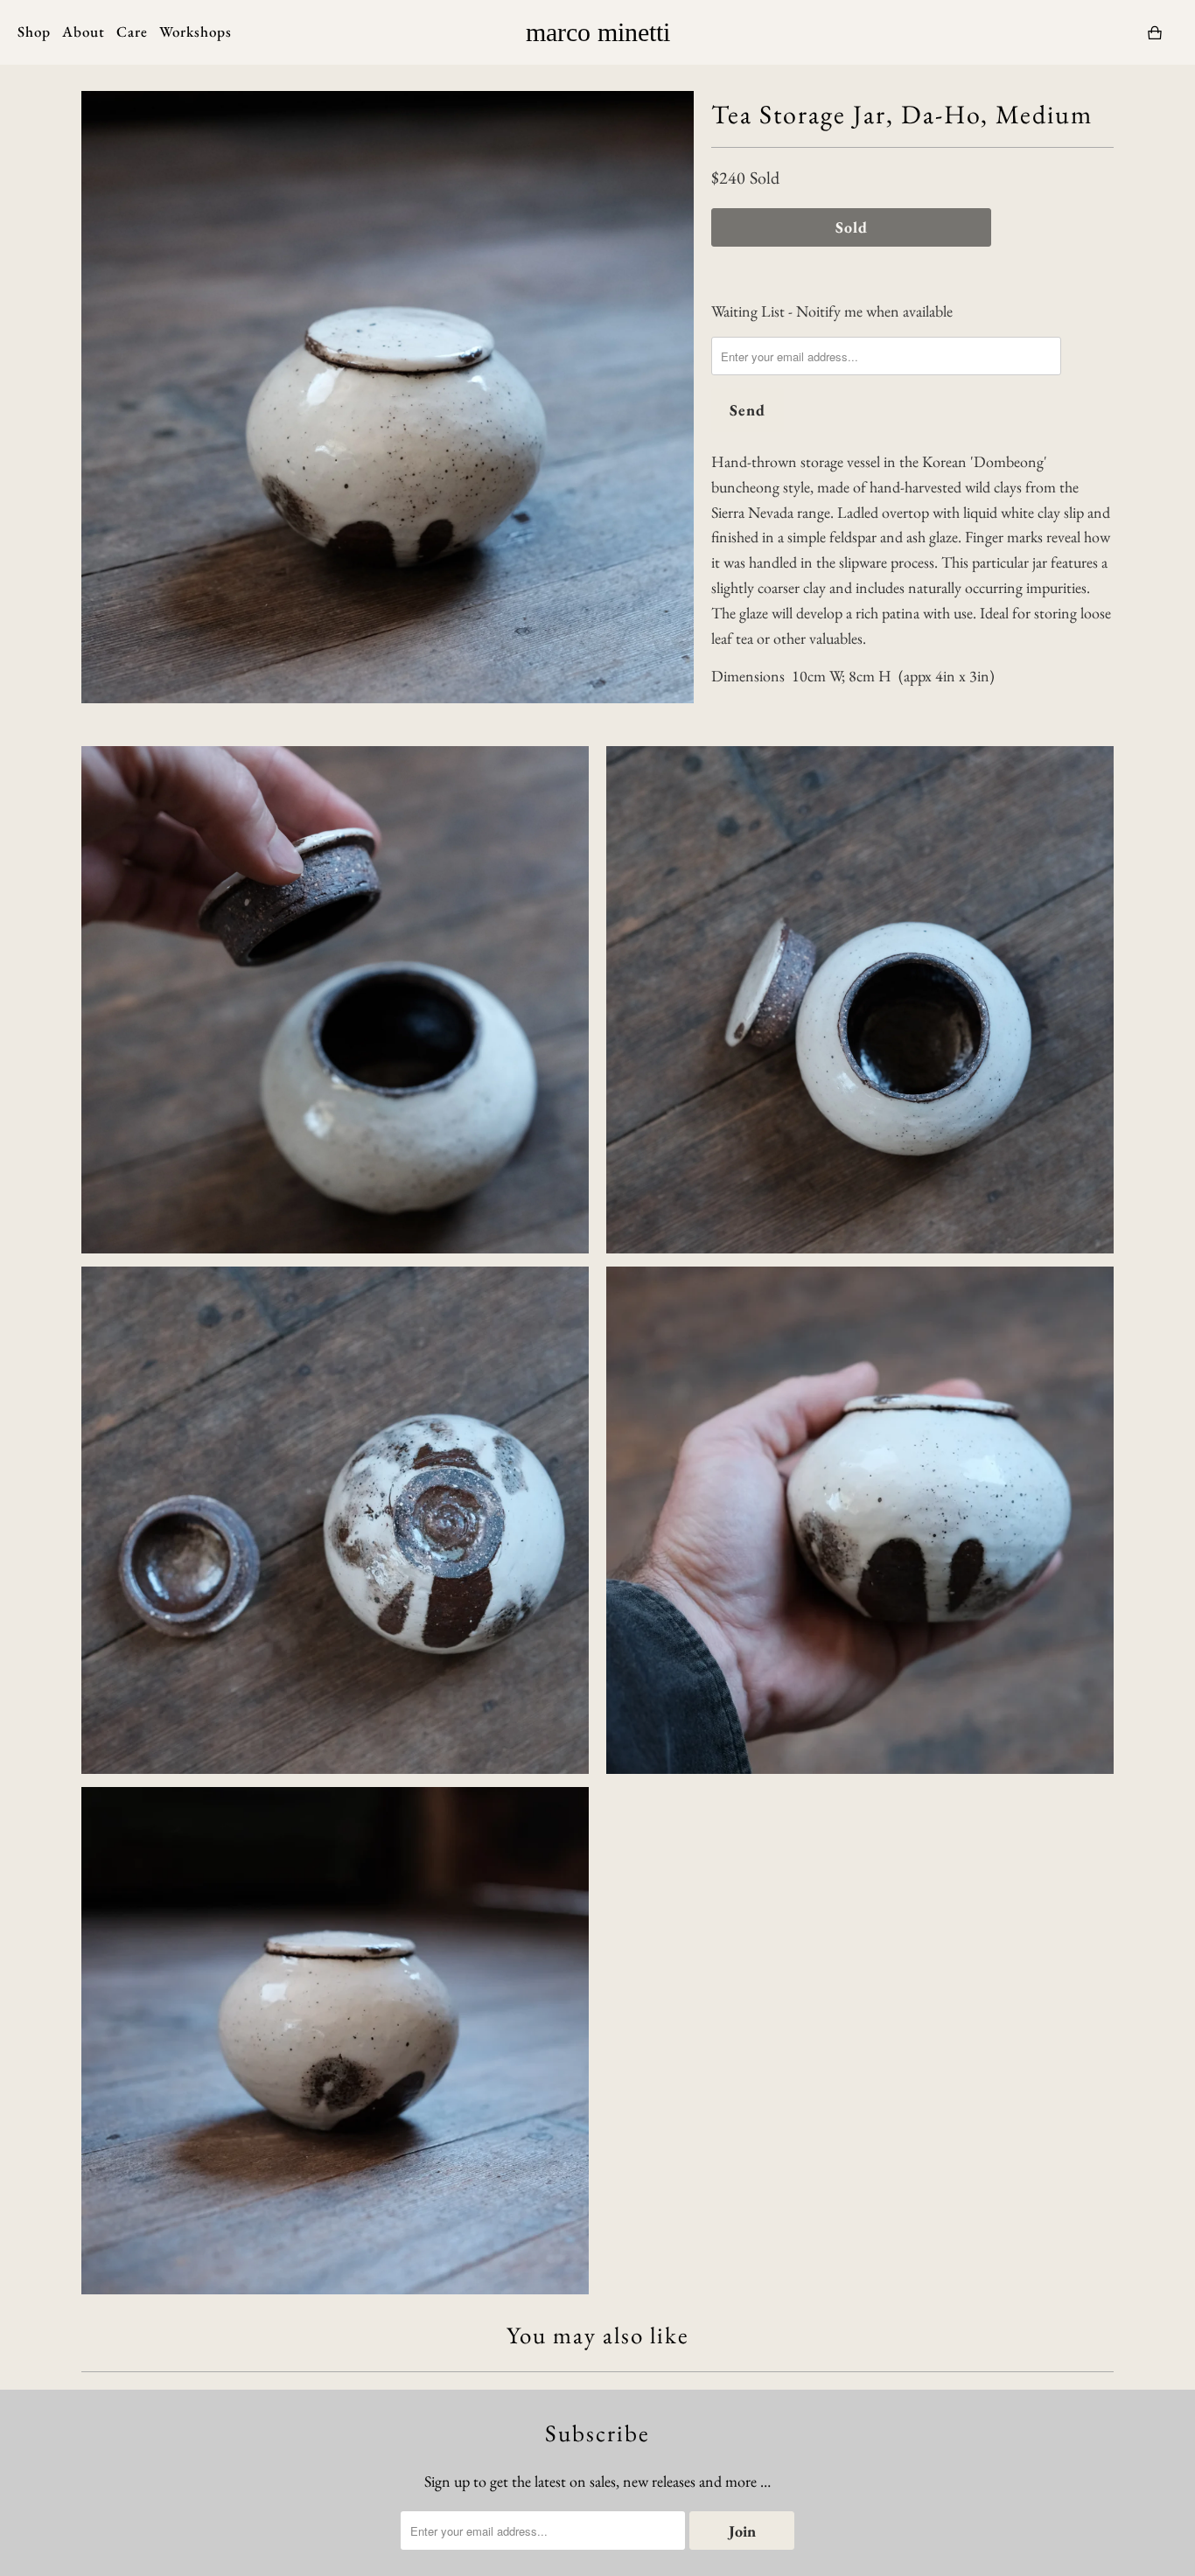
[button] (84, 32)
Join (742, 2531)
